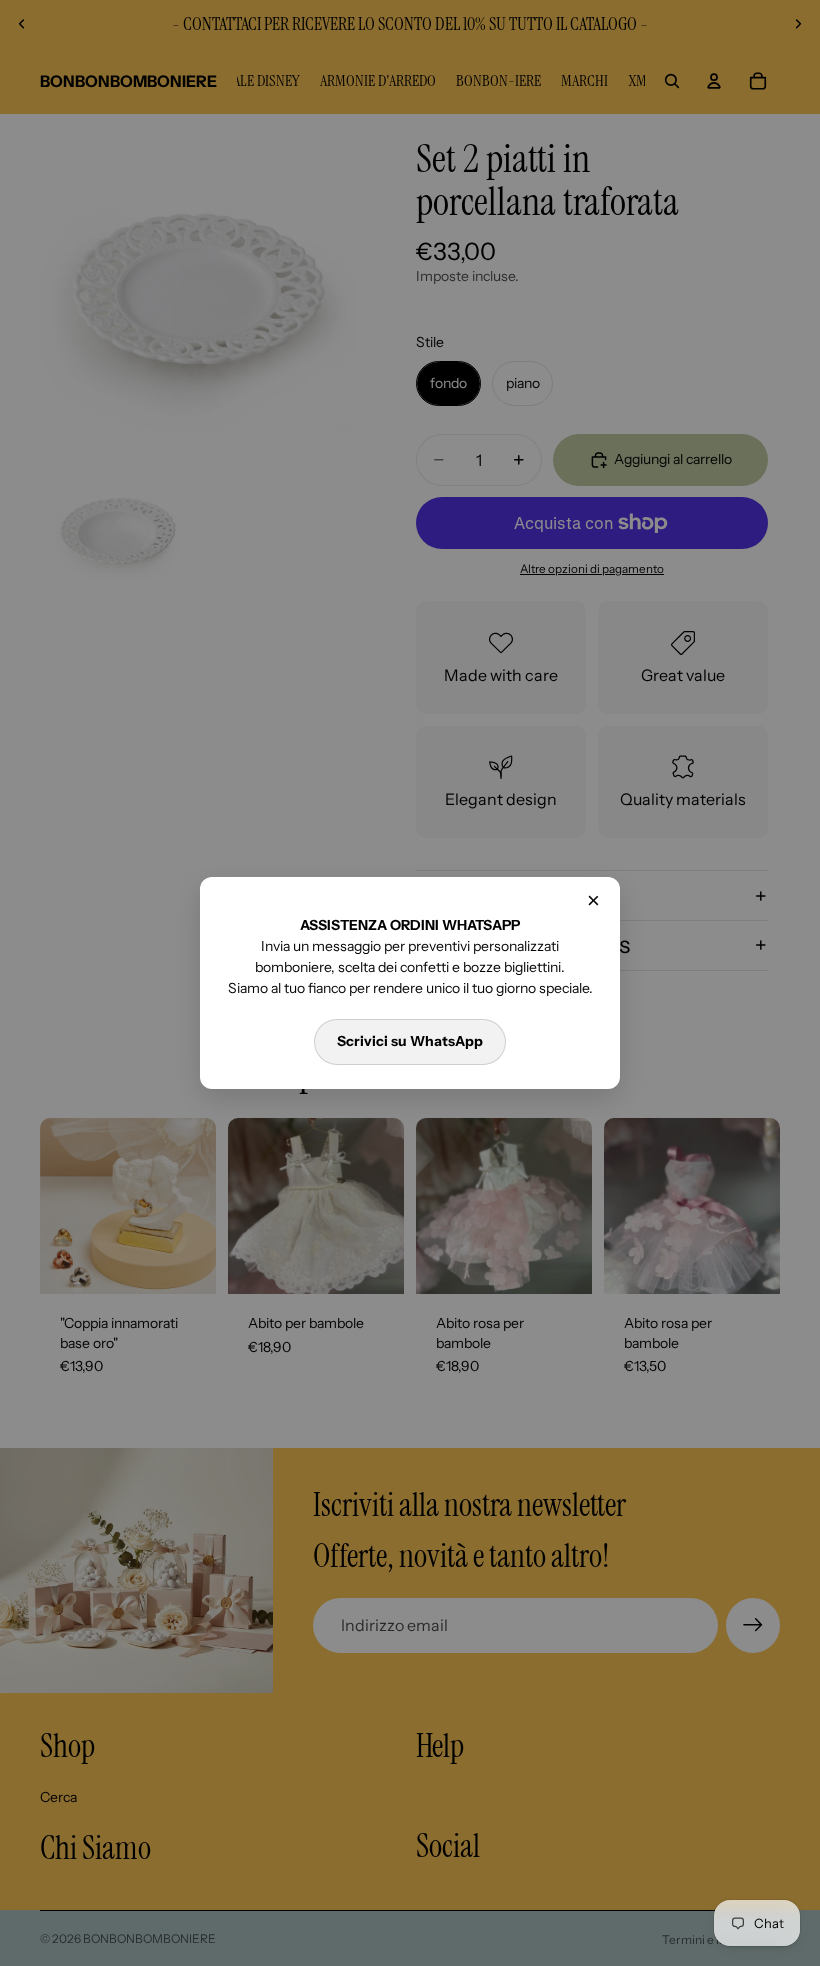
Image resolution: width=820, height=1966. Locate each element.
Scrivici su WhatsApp (410, 1041)
